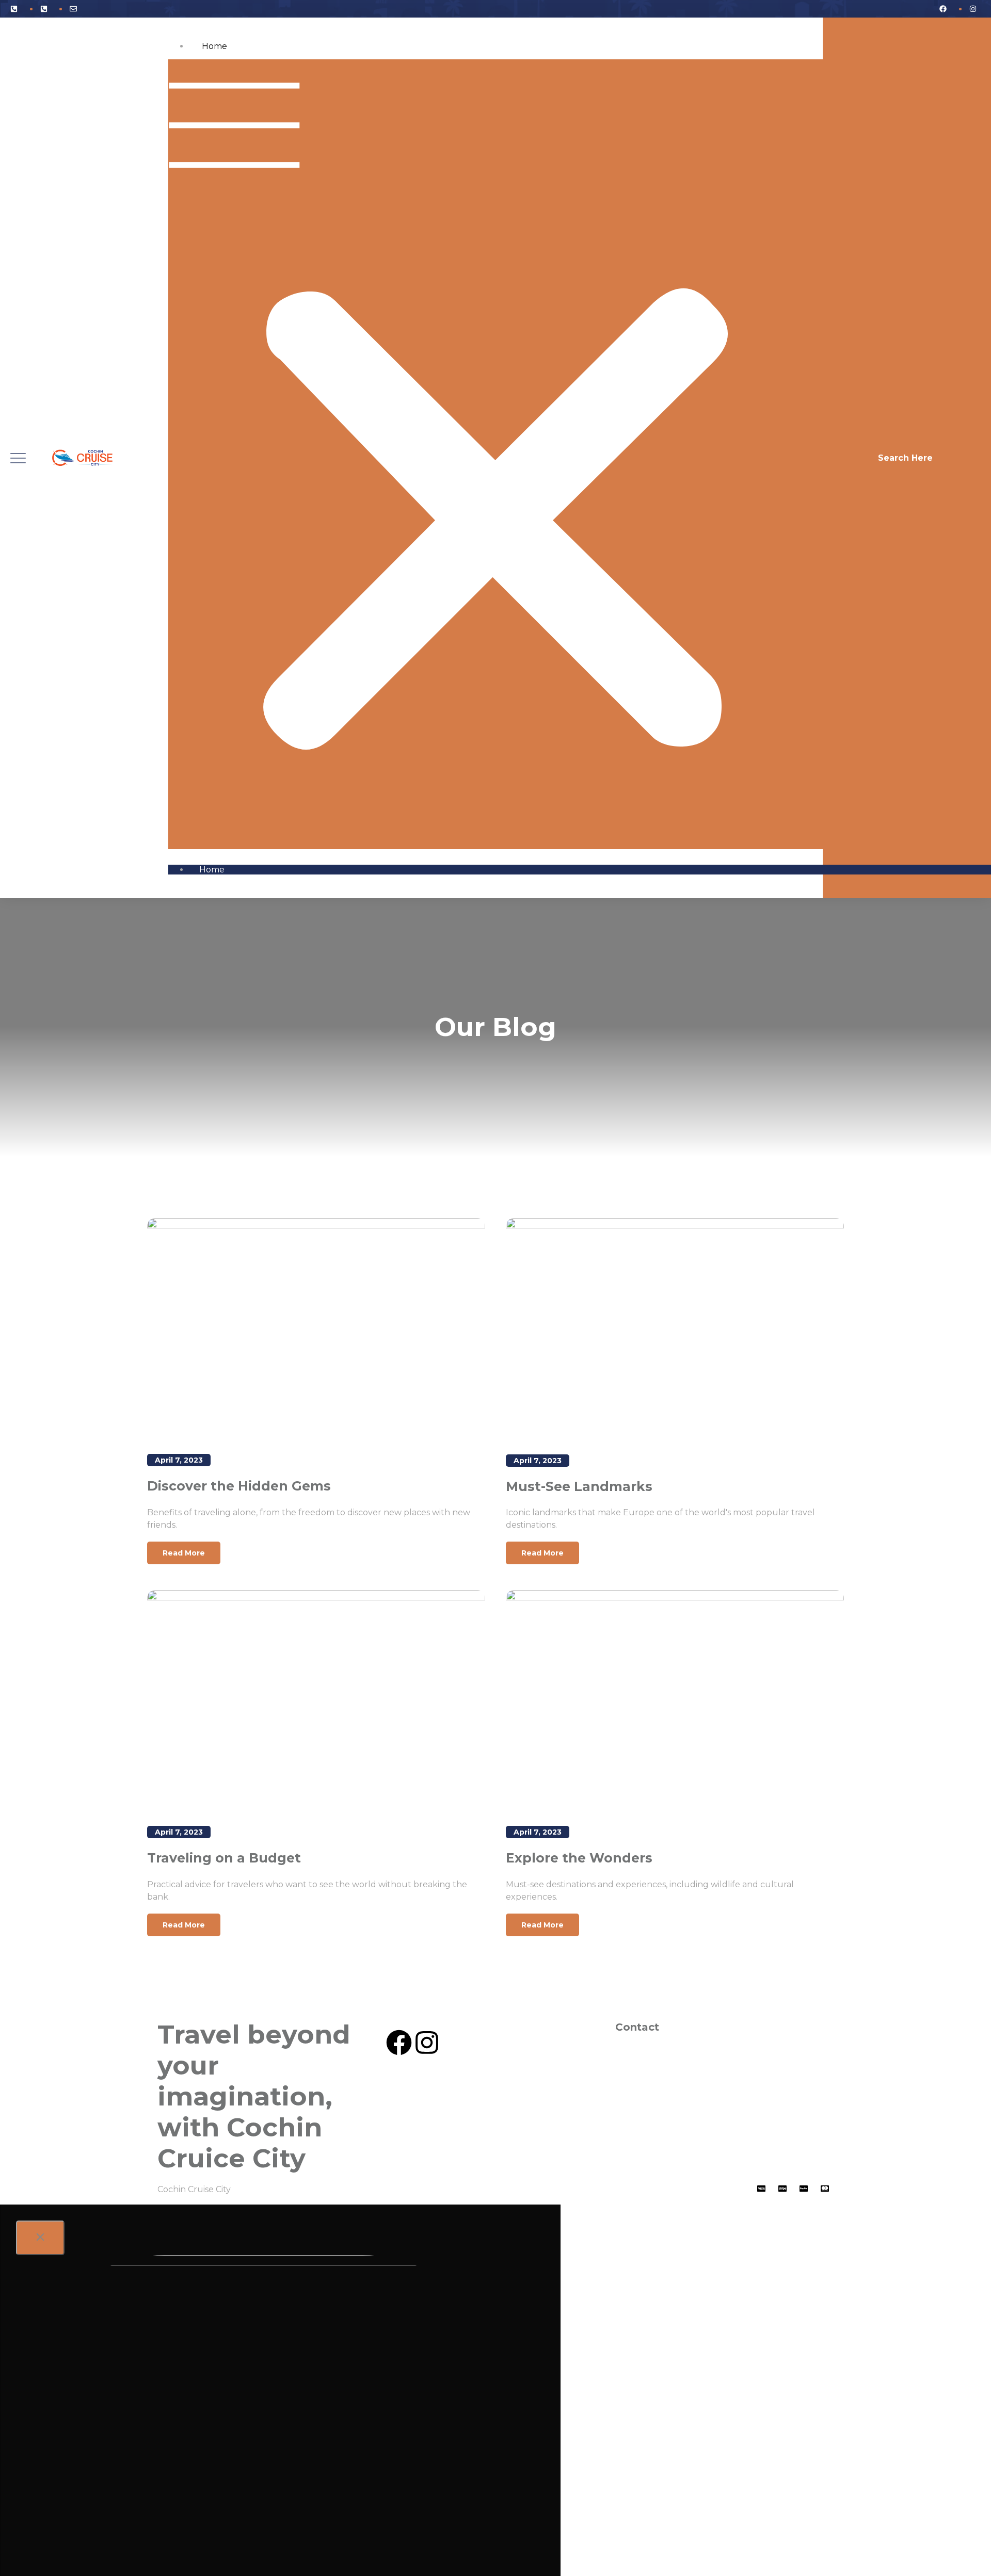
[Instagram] (427, 2043)
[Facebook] (399, 2043)
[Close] (40, 2238)
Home (214, 46)
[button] (495, 454)
